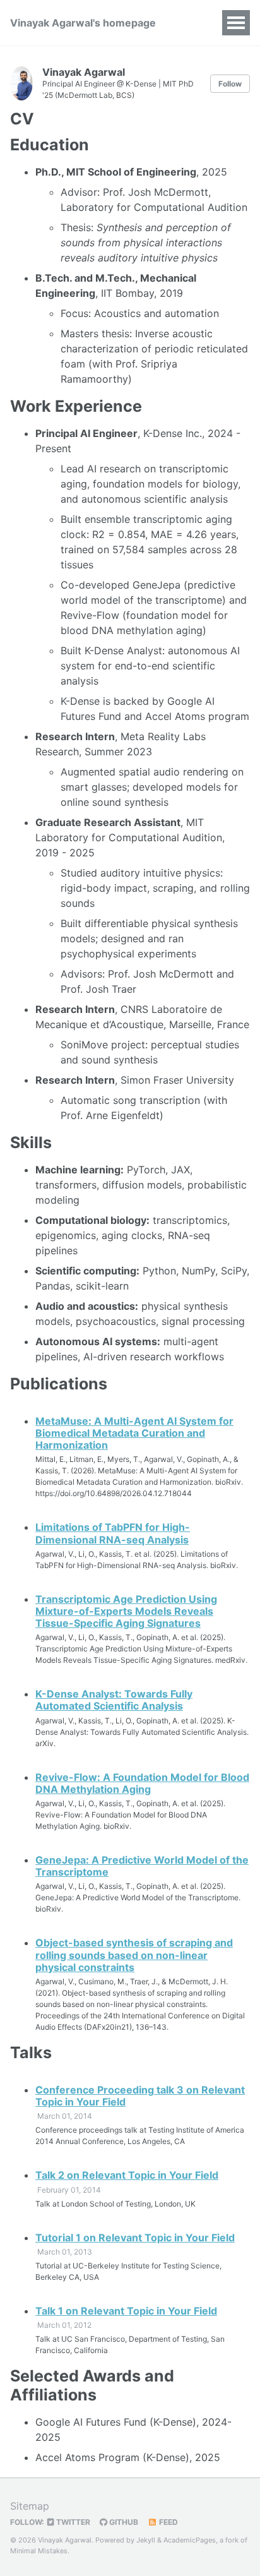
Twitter (72, 2522)
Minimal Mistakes (39, 2551)
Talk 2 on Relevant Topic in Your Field (127, 2175)
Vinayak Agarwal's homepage (83, 23)
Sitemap (30, 2506)
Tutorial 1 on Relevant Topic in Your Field (135, 2238)
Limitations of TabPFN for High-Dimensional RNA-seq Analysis (113, 1533)
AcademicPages (190, 2540)
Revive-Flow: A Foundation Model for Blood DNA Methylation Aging (142, 1783)
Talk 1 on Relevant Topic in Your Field (126, 2311)
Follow (230, 84)
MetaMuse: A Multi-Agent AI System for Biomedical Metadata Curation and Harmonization (134, 1433)
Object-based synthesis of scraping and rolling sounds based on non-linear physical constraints (134, 1955)
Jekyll (146, 2540)
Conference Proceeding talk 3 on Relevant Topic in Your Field (140, 2096)
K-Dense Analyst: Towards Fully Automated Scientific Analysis (114, 1700)
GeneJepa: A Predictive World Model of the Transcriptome (142, 1866)
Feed (168, 2522)
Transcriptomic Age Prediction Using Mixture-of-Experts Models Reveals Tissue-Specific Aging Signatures (126, 1611)
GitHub (123, 2522)
